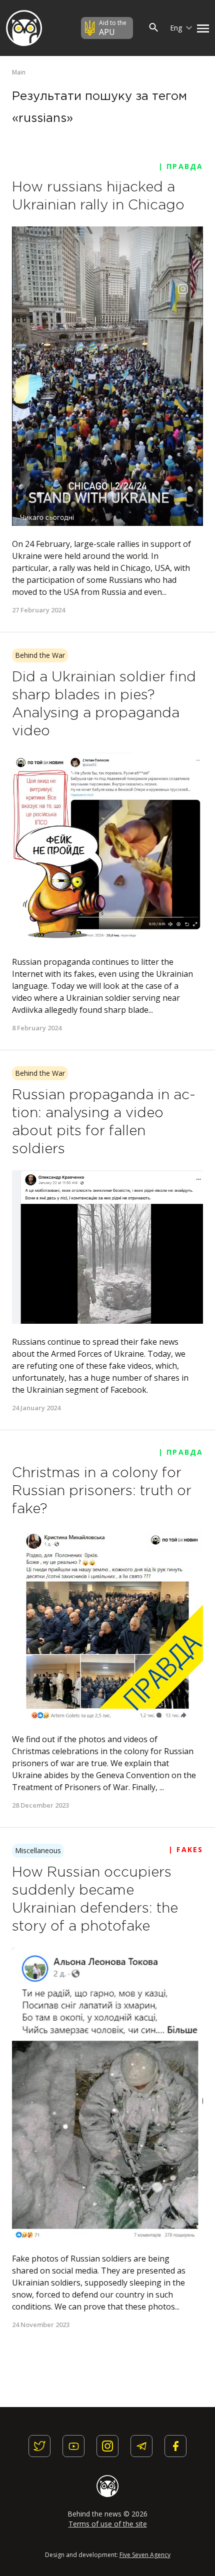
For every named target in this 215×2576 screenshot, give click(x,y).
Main (19, 72)
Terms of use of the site (108, 2524)
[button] (200, 28)
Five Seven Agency (145, 2555)
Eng (177, 28)
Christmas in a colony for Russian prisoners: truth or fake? (102, 1491)
